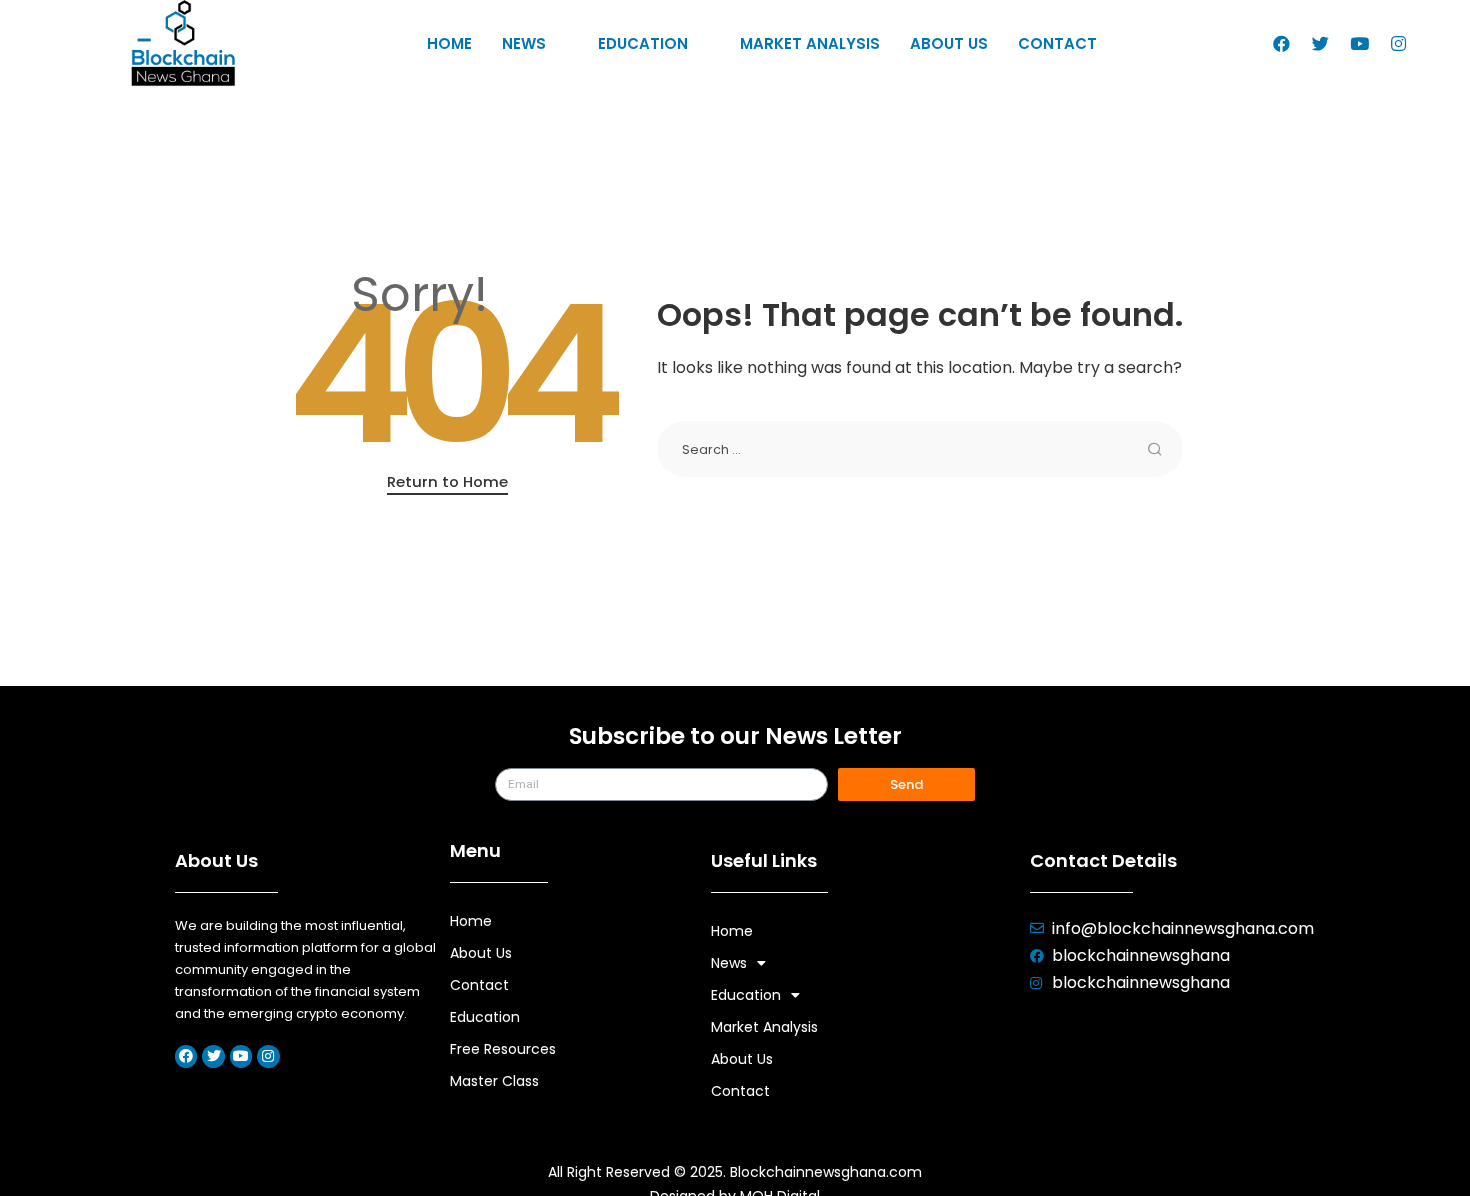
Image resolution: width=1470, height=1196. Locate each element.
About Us (949, 43)
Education (643, 43)
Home (449, 43)
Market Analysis (810, 43)
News (524, 43)
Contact (1057, 43)
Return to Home (447, 481)
